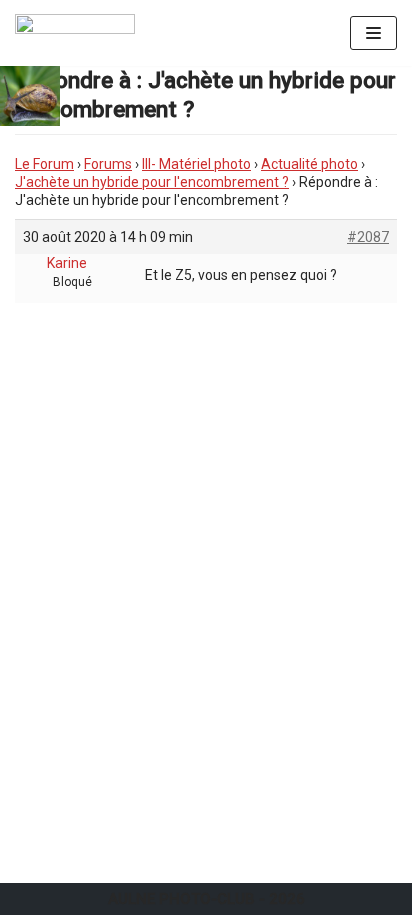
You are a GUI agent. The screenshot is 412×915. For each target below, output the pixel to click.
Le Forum (44, 164)
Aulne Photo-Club (181, 899)
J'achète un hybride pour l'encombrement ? (152, 182)
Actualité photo (309, 164)
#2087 (368, 237)
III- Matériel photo (196, 164)
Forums (108, 164)
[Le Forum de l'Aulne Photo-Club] (75, 33)
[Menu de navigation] (373, 33)
